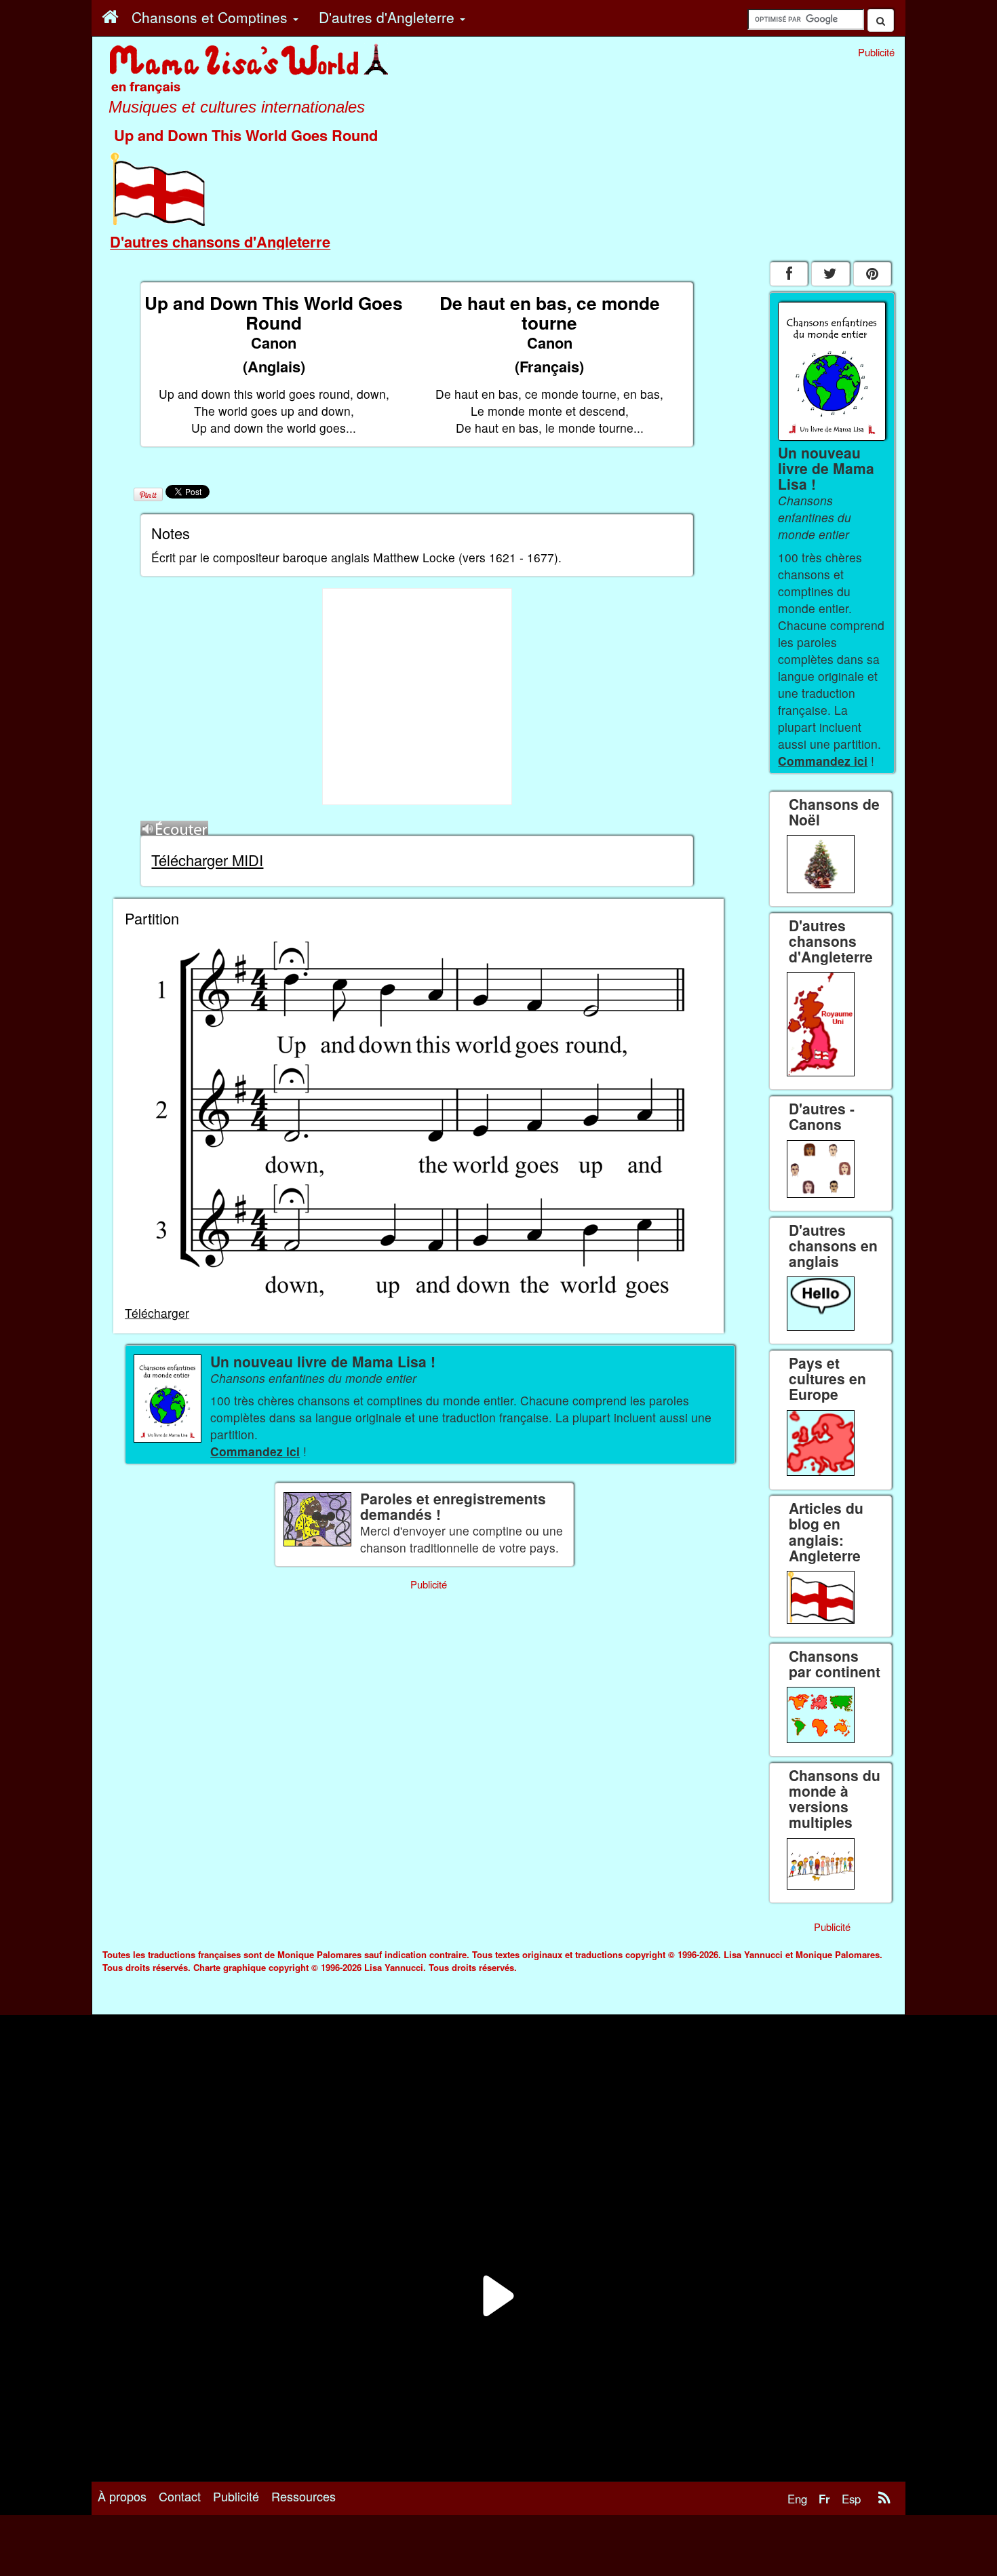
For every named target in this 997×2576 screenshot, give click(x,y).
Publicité (236, 2496)
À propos (122, 2496)
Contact (180, 2496)
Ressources (304, 2496)
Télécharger (157, 1313)
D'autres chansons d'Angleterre (220, 241)
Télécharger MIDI (207, 860)
